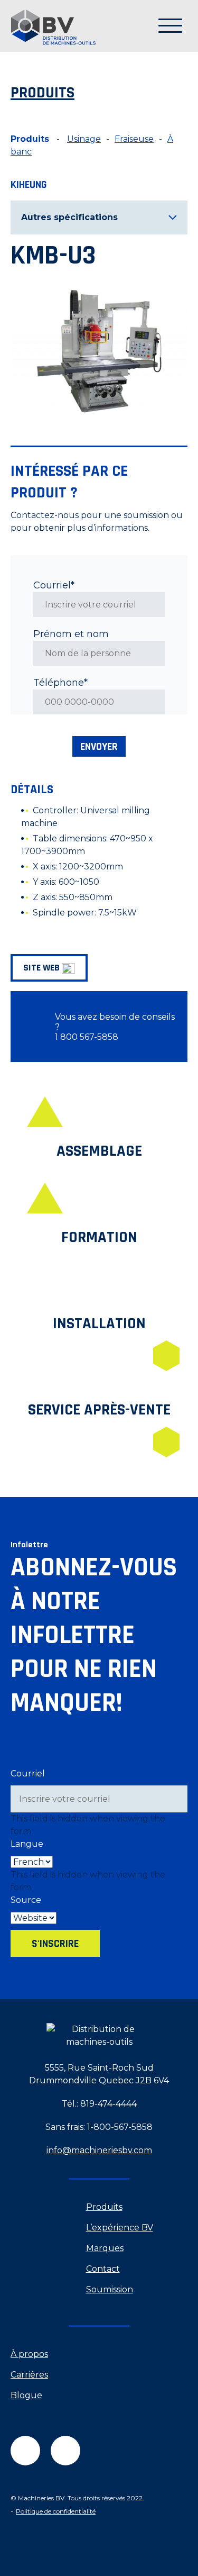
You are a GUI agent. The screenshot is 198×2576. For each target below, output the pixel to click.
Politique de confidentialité (56, 2511)
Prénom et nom (71, 634)
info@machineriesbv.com (99, 2150)
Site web (43, 968)
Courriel (28, 1774)
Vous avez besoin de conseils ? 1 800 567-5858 (115, 1027)
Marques (105, 2248)
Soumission (110, 2289)
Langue (27, 1844)
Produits (104, 2207)
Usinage (84, 139)
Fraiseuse (134, 139)
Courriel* (54, 585)
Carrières (29, 2375)
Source (26, 1900)
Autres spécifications (69, 217)
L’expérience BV (120, 2228)
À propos (29, 2354)
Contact (103, 2269)
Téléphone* (60, 683)
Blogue (26, 2395)
